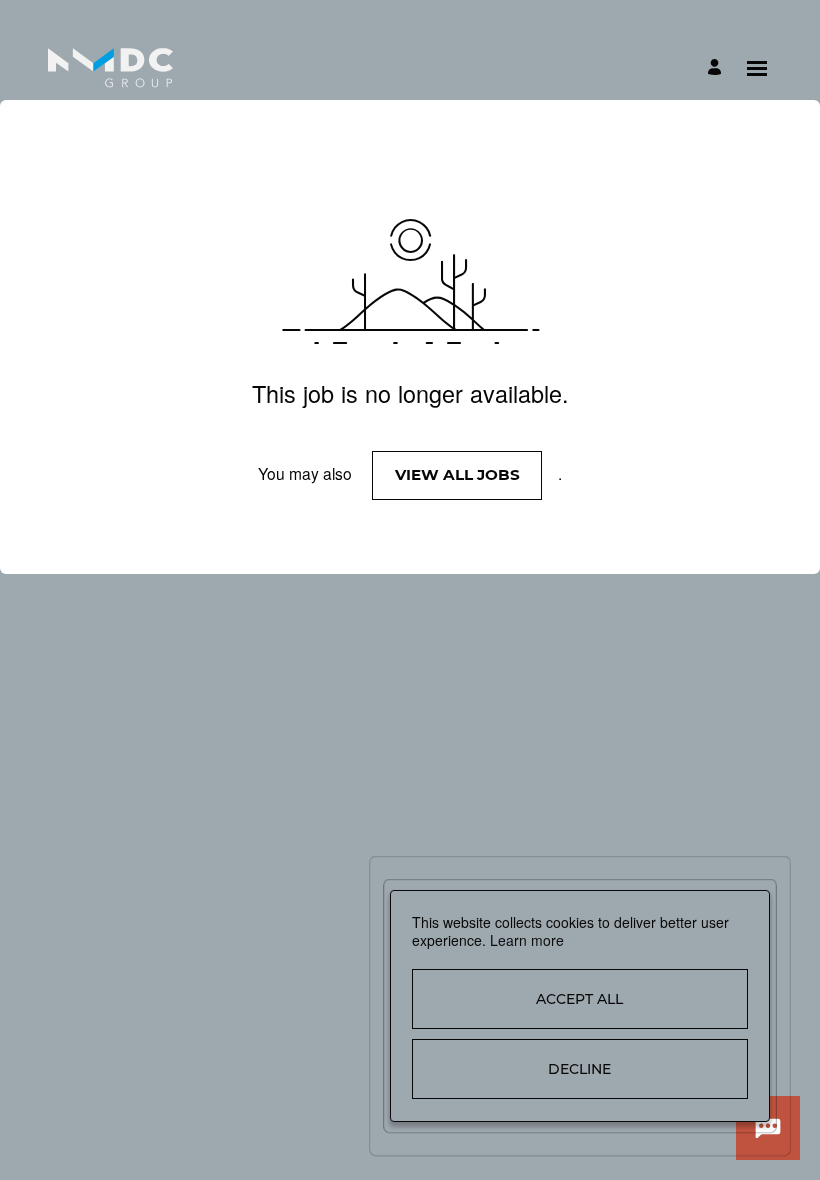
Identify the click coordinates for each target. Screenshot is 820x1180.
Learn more (527, 940)
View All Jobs (457, 474)
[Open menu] (757, 68)
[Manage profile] (717, 68)
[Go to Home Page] (110, 68)
